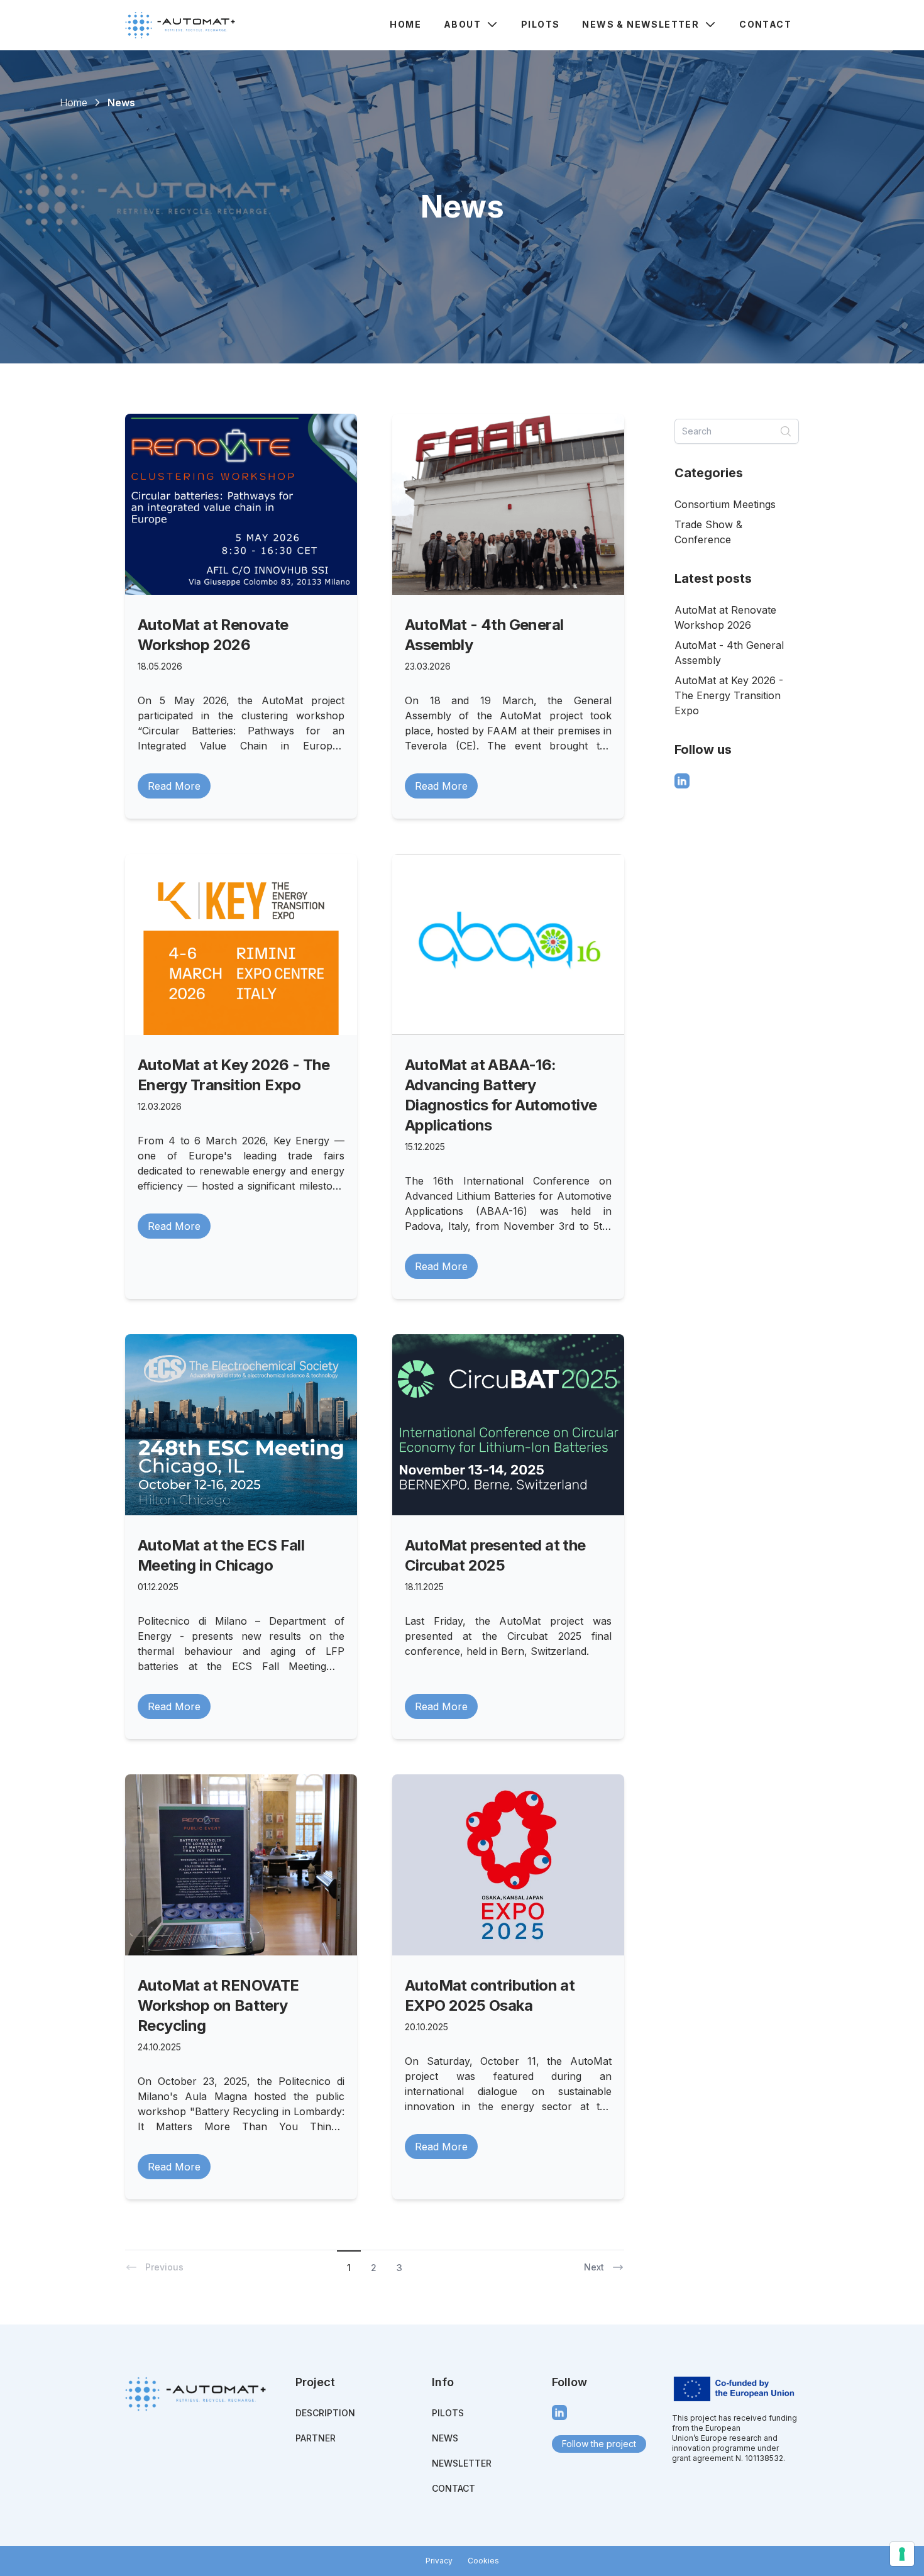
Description (325, 2413)
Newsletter (462, 2463)
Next (594, 2267)
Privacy (439, 2561)
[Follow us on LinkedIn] (682, 781)
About (462, 24)
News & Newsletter (641, 24)
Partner (316, 2438)
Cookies (483, 2561)
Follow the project (599, 2444)
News (445, 2438)
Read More (174, 786)
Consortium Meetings (725, 504)
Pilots (540, 24)
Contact (765, 24)
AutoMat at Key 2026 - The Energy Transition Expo (729, 695)
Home (405, 24)
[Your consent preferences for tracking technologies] (902, 2554)
